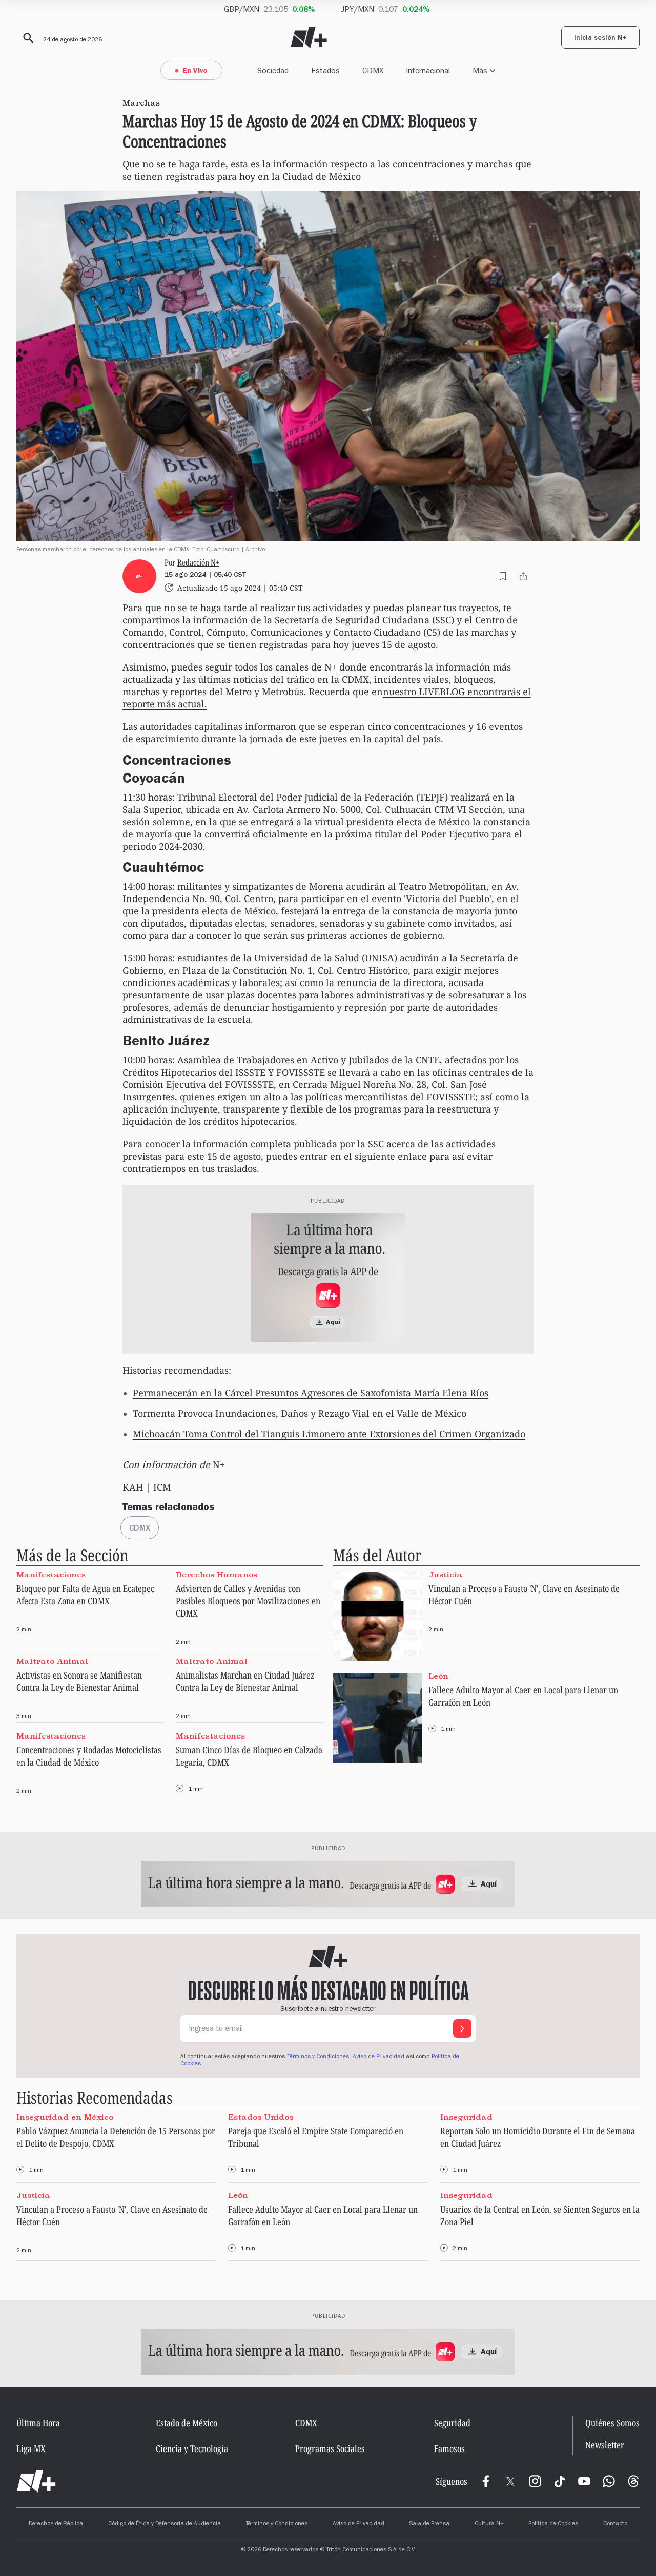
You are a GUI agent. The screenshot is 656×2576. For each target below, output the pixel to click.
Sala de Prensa (429, 2524)
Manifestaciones (51, 1575)
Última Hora (38, 2423)
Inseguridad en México (65, 2117)
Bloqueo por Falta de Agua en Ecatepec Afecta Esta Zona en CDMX (85, 1595)
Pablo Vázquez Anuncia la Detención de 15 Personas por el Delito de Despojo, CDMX (116, 2137)
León (438, 1676)
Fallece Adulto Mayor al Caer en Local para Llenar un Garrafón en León (523, 1696)
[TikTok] (560, 2481)
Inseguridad (466, 2117)
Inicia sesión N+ (600, 39)
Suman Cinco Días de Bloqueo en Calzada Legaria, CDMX (249, 1756)
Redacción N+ (198, 563)
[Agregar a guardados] (503, 576)
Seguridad (452, 2423)
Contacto (615, 2524)
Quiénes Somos (612, 2423)
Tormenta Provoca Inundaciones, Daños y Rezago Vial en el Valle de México (300, 1413)
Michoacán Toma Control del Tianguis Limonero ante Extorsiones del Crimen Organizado (329, 1434)
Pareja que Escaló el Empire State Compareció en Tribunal (316, 2137)
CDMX (373, 70)
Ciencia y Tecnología (192, 2448)
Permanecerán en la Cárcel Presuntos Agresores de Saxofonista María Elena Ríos (311, 1393)
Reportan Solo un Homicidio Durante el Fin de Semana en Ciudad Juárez (538, 2137)
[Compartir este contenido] (523, 576)
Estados (325, 70)
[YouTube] (584, 2481)
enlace (412, 1156)
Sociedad (273, 70)
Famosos (449, 2448)
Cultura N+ (489, 2524)
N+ (331, 667)
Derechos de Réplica (56, 2524)
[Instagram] (535, 2481)
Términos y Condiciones (276, 2524)
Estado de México (187, 2423)
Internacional (428, 70)
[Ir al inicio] (36, 2481)
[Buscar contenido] (27, 38)
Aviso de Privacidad (378, 2057)
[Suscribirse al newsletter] (462, 2028)
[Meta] (486, 2481)
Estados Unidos (261, 2117)
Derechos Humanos (217, 1575)
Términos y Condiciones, (319, 2057)
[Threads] (633, 2481)
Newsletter (605, 2445)
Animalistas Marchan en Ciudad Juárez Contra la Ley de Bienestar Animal (245, 1681)
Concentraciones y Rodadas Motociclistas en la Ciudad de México (89, 1756)
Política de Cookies (553, 2524)
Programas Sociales (330, 2448)
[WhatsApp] (609, 2481)
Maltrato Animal (52, 1661)
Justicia (445, 1575)
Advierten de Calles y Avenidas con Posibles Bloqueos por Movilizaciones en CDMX (248, 1601)
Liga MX (31, 2448)
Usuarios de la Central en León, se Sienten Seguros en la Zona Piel (540, 2215)
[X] (510, 2481)
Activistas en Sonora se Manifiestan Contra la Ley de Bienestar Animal (79, 1681)
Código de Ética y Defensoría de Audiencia (165, 2524)
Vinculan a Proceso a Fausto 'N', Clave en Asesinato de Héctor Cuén (524, 1595)
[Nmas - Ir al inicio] (309, 38)
